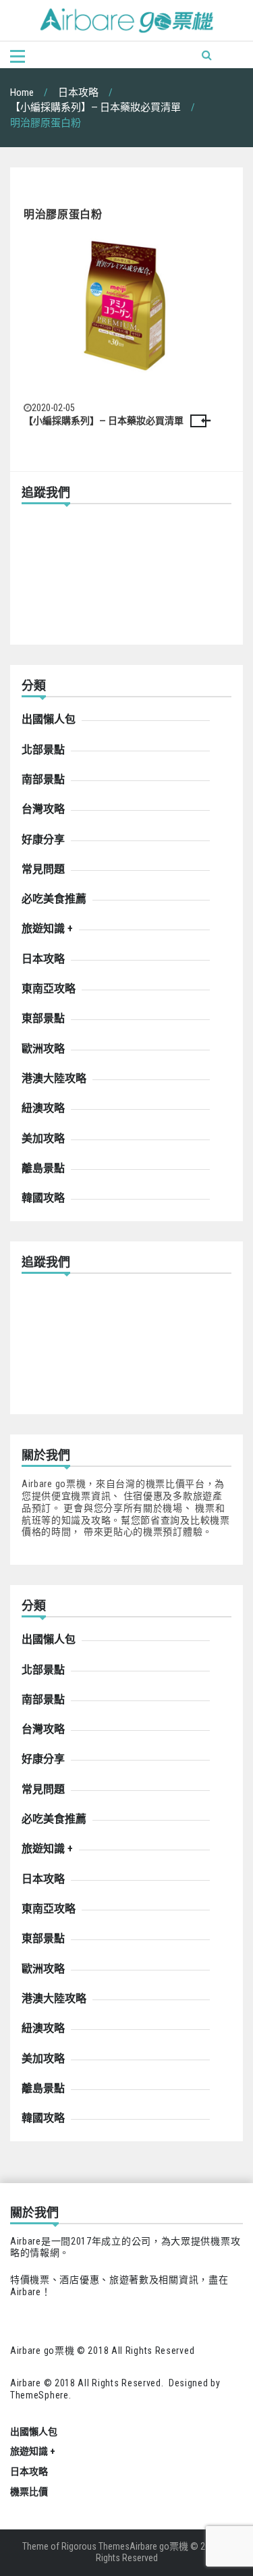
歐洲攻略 (43, 1049)
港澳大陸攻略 (54, 1078)
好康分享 (43, 839)
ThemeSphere (39, 2395)
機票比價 (29, 2492)
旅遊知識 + (47, 929)
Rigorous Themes (95, 2546)
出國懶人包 (49, 719)
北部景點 (43, 750)
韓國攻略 (43, 1198)
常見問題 (43, 869)
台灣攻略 (43, 809)
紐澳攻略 (43, 1108)
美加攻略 (43, 1138)
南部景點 (43, 779)
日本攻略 (43, 959)
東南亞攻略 (49, 989)
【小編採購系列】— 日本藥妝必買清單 (104, 421)
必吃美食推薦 (54, 899)
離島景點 (43, 1168)
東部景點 (43, 1018)
